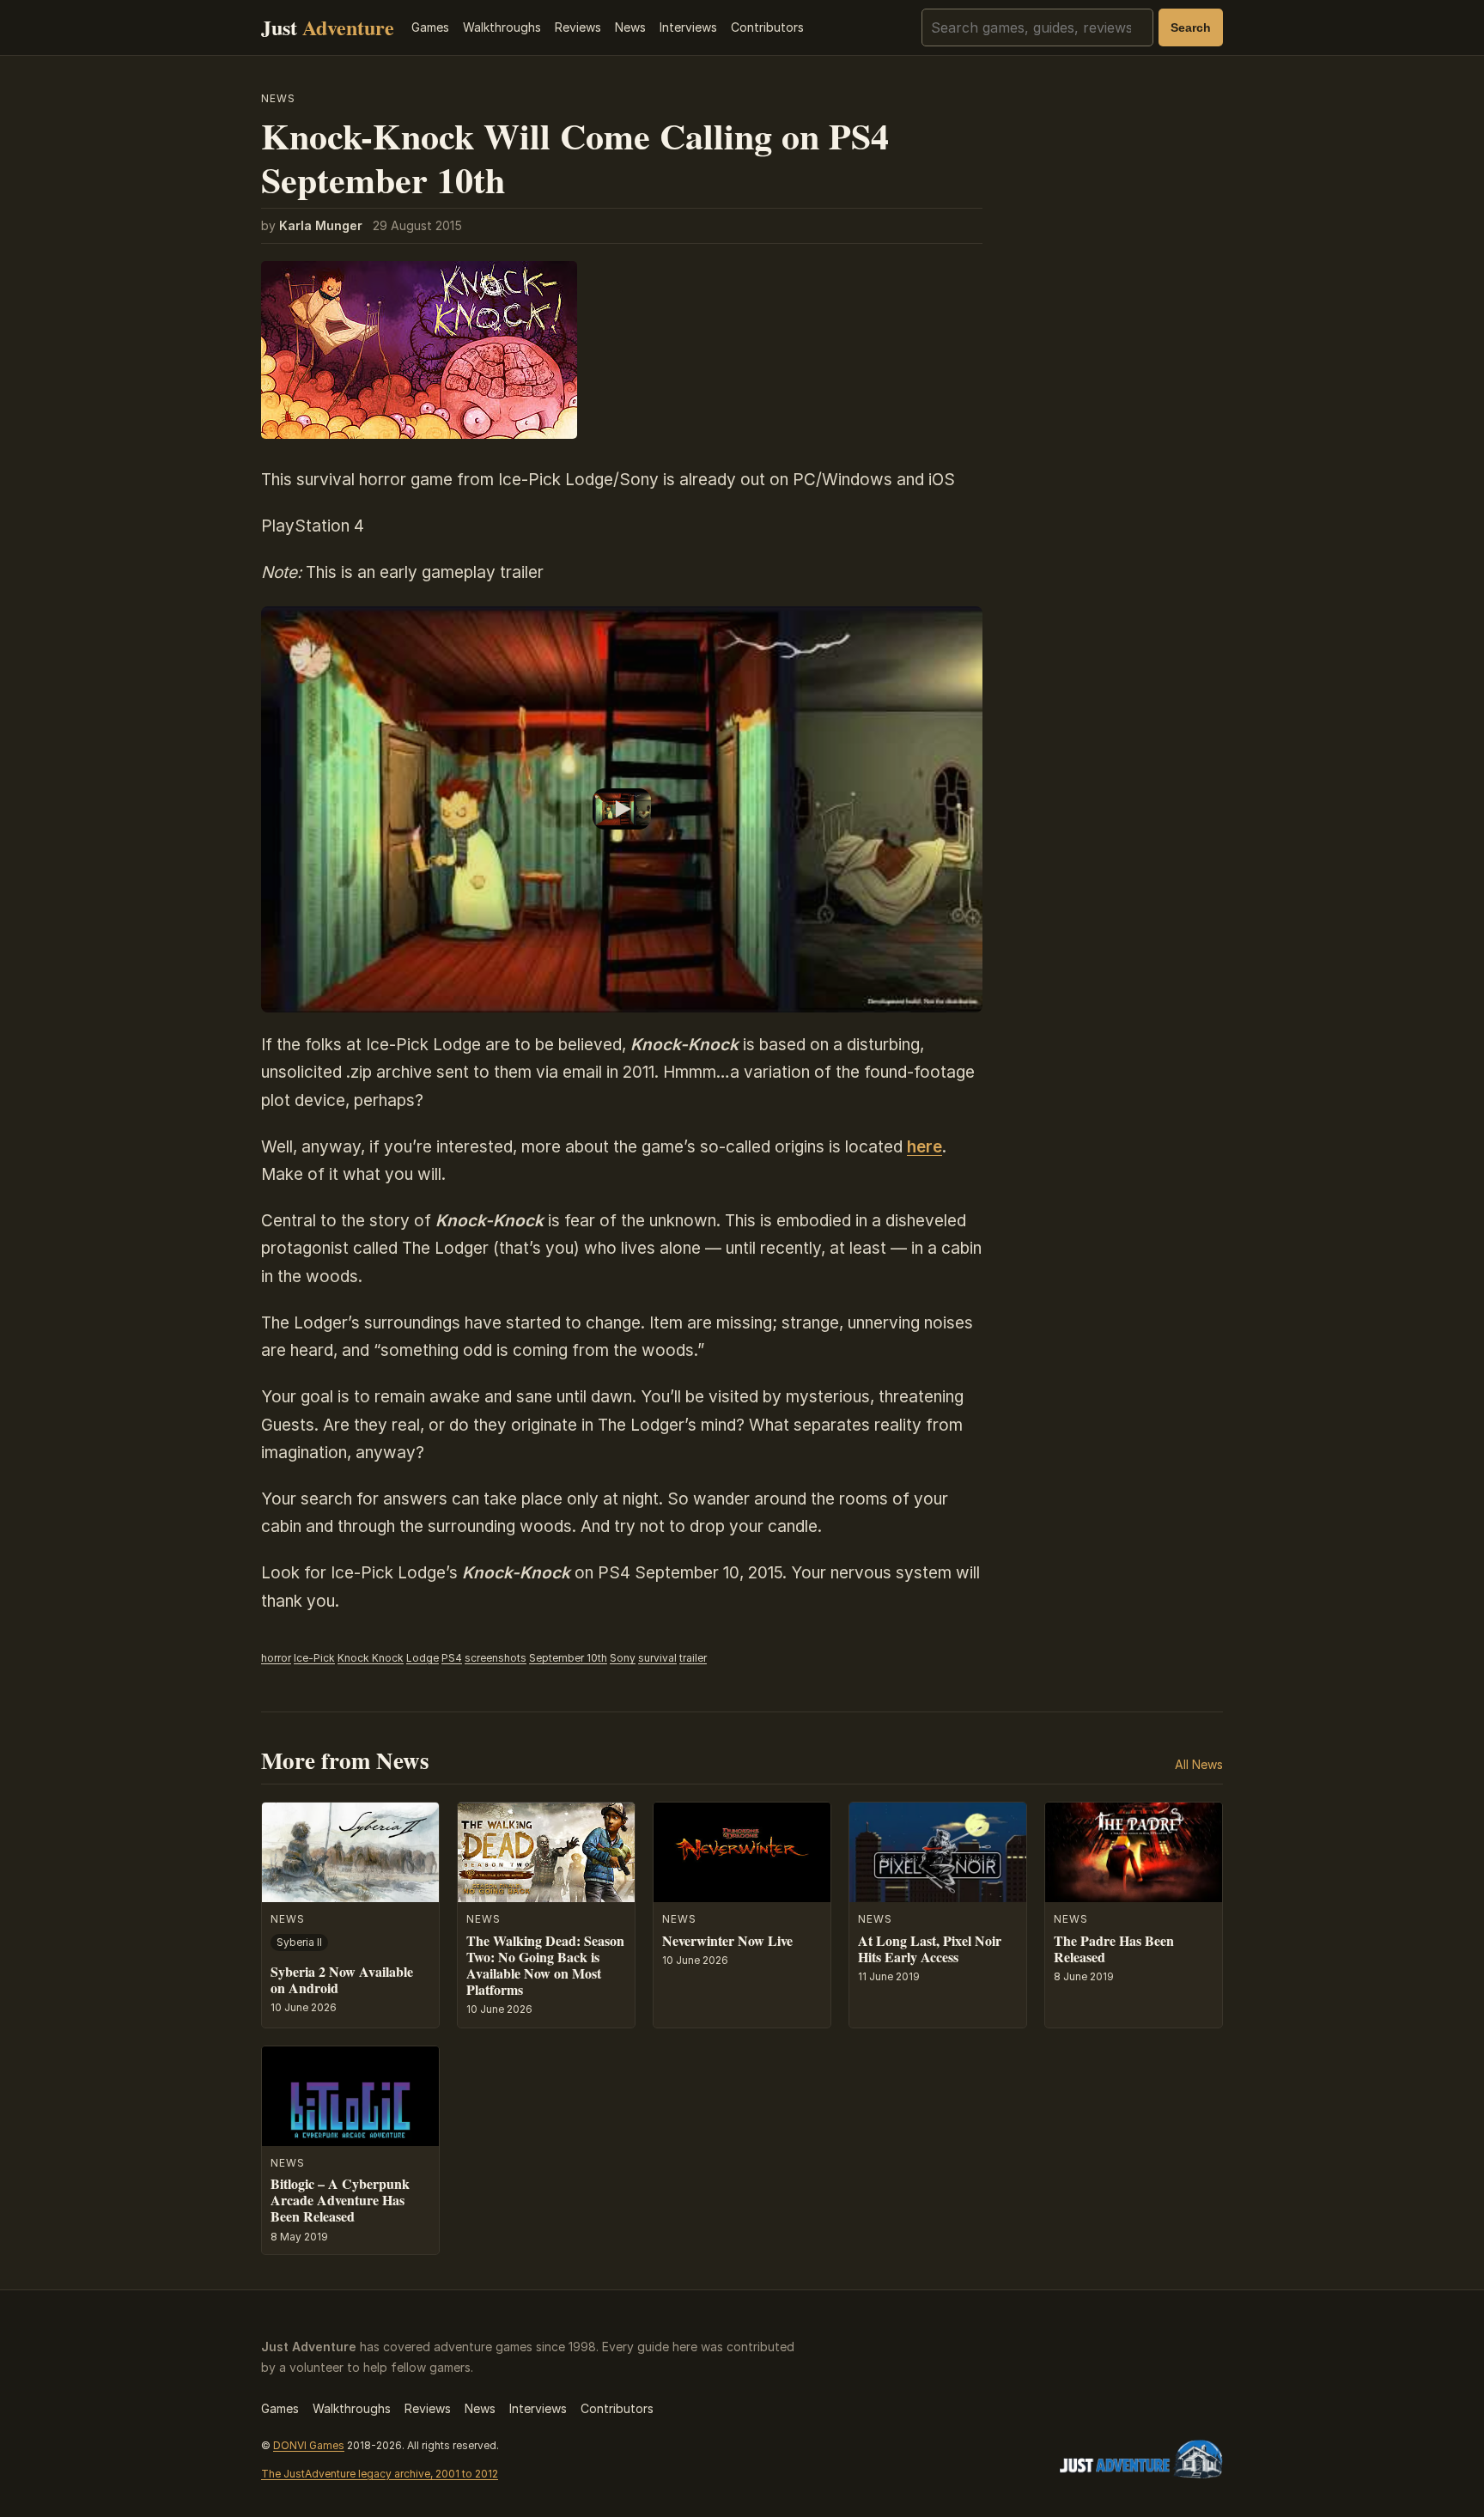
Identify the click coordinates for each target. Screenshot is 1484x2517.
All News (1199, 1764)
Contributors (767, 27)
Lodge (423, 1658)
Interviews (688, 27)
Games (430, 27)
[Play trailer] (622, 809)
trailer (693, 1658)
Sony (623, 1658)
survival (657, 1658)
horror (276, 1658)
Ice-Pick (314, 1658)
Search (1191, 27)
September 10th (568, 1658)
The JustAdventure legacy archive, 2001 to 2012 (380, 2474)
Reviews (578, 27)
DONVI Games (309, 2445)
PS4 (452, 1658)
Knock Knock (371, 1658)
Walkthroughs (502, 27)
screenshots (496, 1658)
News (630, 27)
